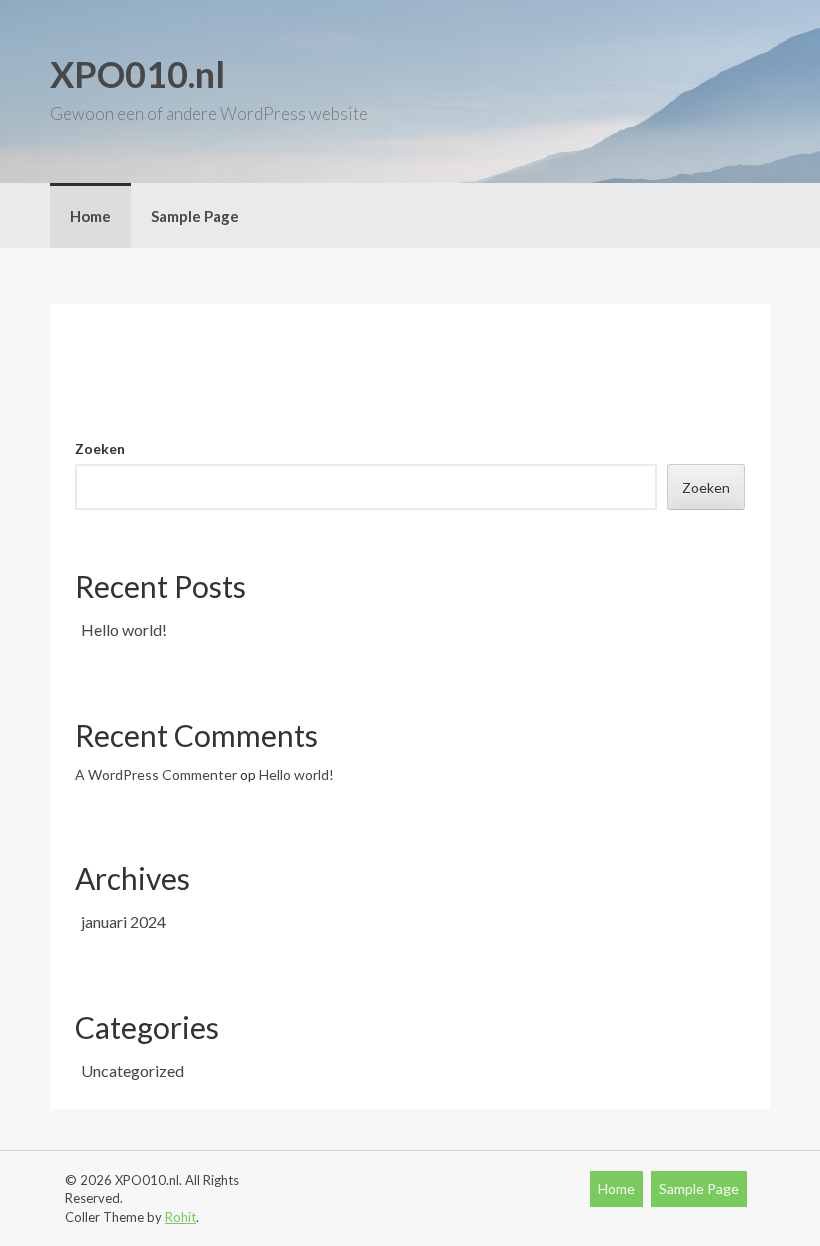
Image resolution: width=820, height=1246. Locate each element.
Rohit (180, 1217)
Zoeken (100, 448)
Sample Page (195, 216)
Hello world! (124, 629)
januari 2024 (123, 921)
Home (90, 216)
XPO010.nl (137, 74)
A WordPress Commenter (156, 774)
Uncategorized (132, 1070)
